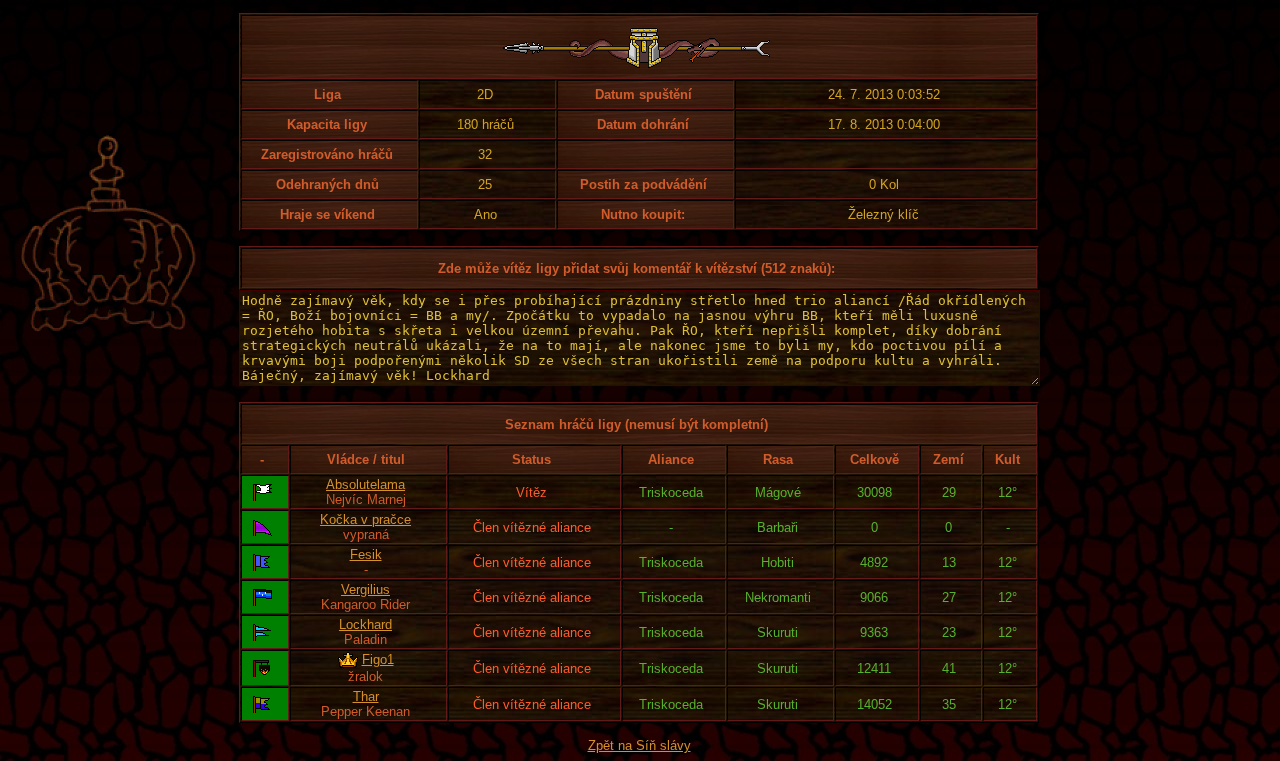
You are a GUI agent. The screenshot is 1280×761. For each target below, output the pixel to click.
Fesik (366, 554)
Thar (366, 696)
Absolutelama (365, 484)
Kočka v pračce (365, 519)
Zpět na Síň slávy (639, 745)
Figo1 (378, 659)
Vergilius (365, 589)
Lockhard (365, 624)
